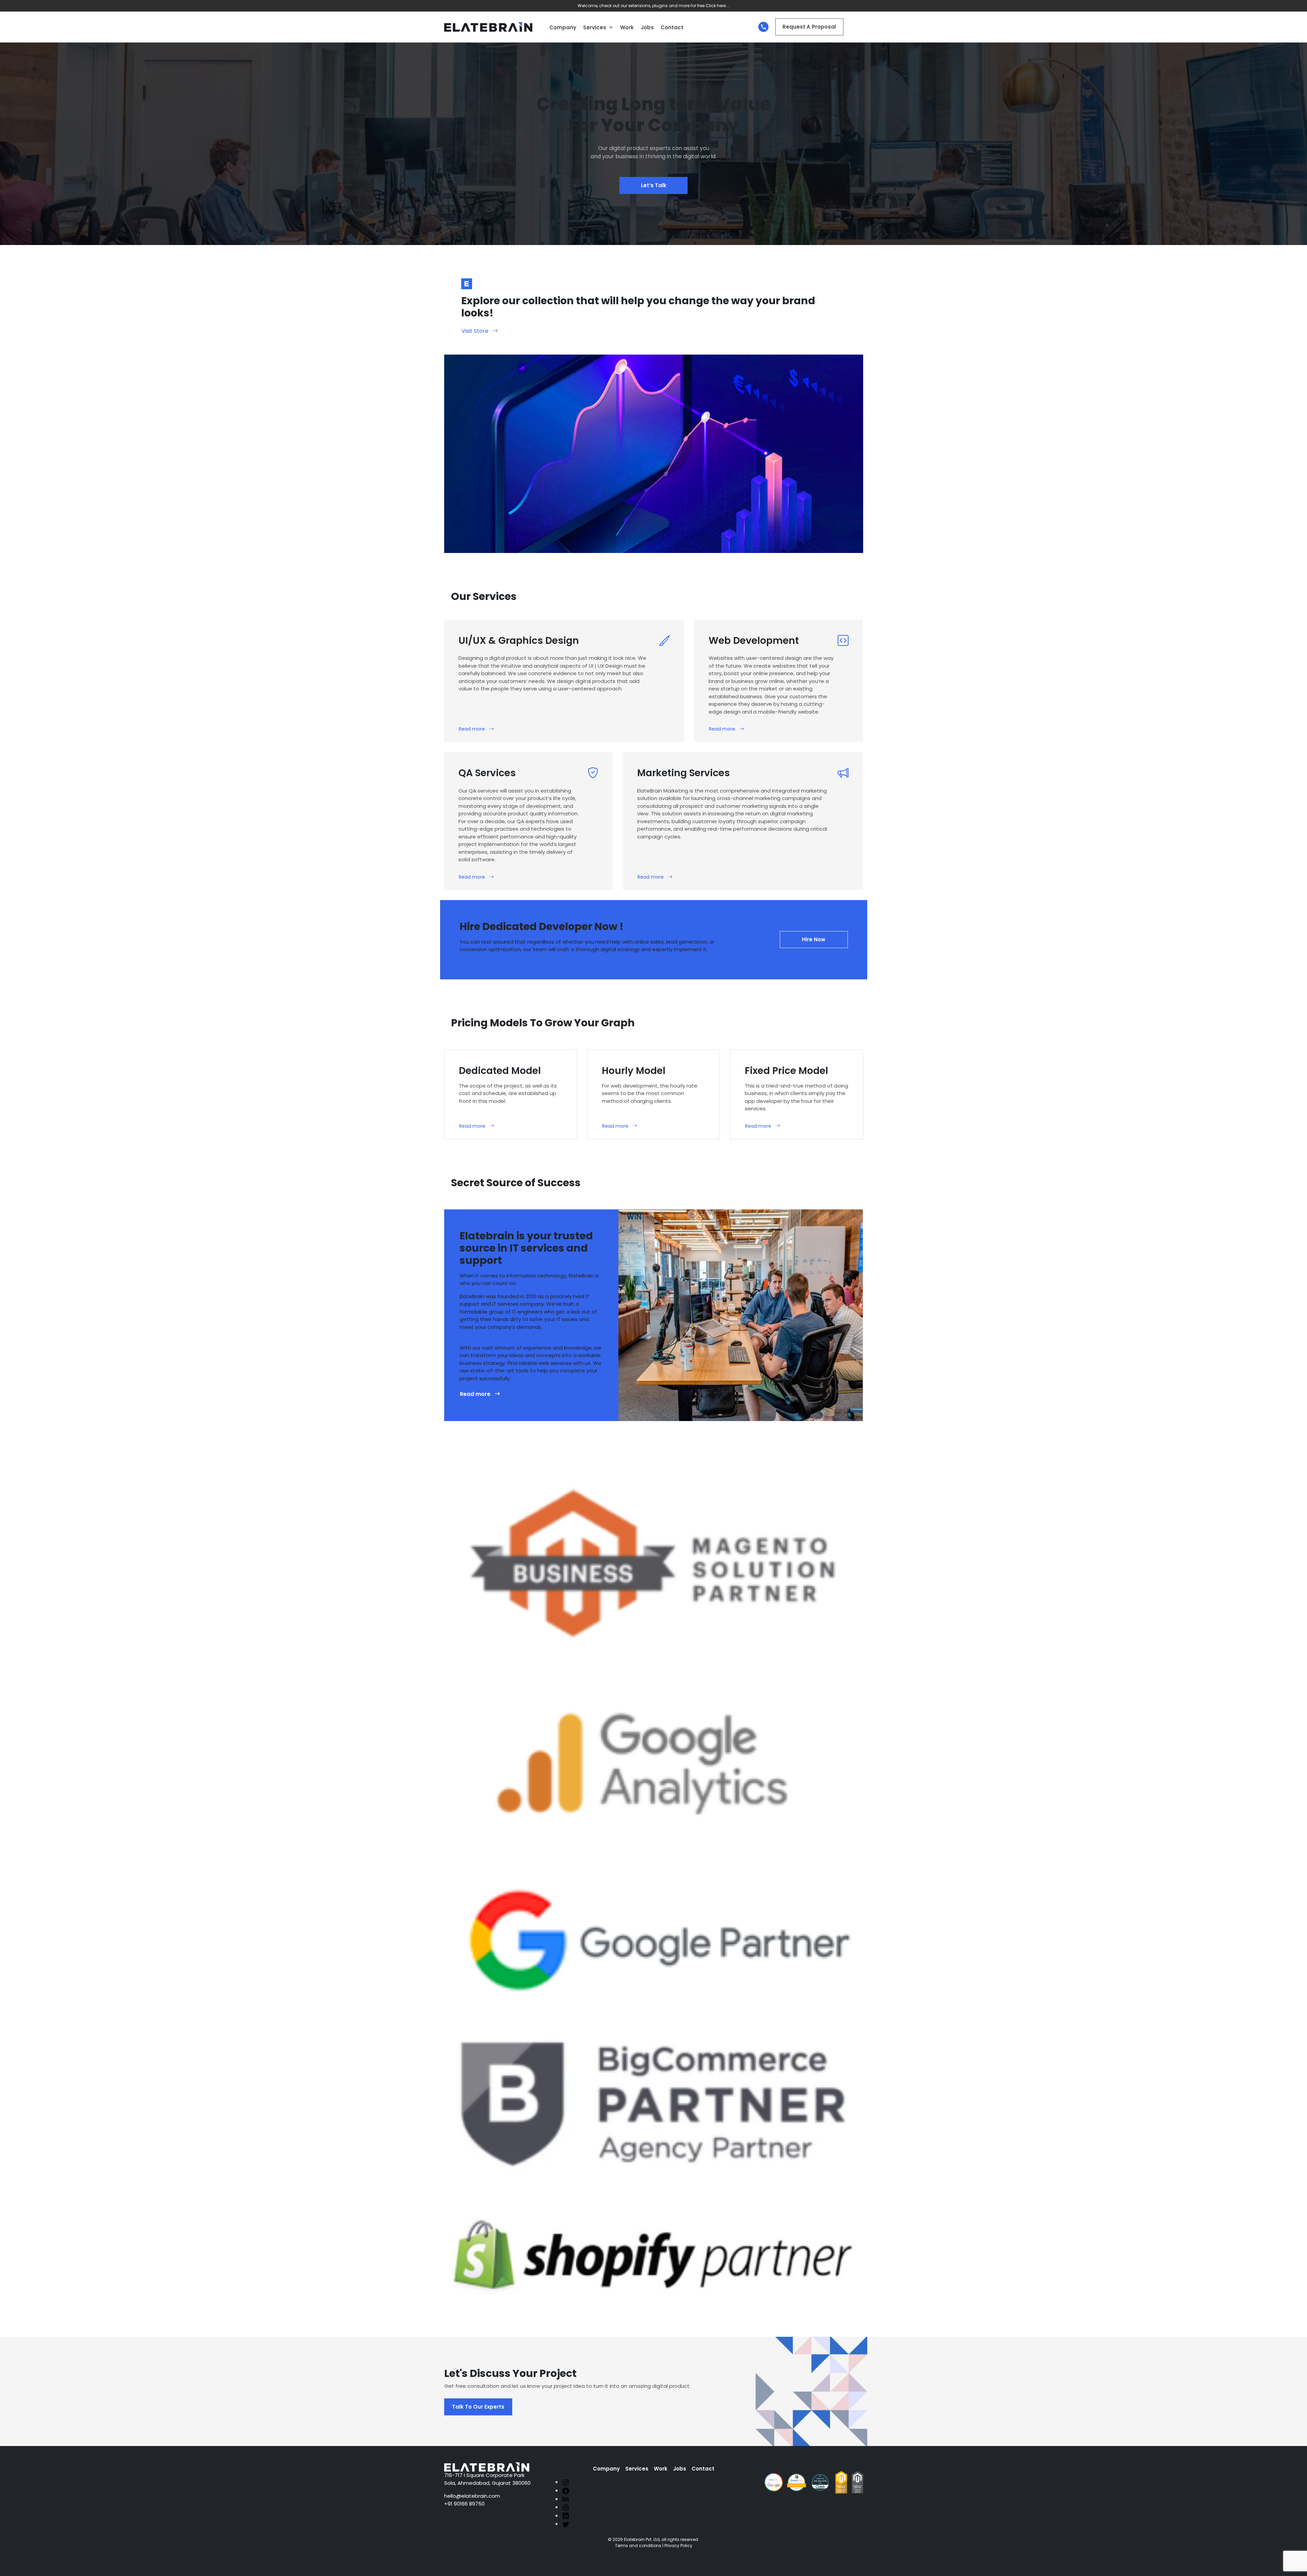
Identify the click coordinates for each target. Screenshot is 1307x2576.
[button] (611, 28)
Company (563, 27)
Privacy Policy (678, 2546)
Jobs (647, 27)
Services (595, 27)
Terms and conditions (638, 2546)
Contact (672, 27)
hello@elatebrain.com (472, 2496)
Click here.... (718, 6)
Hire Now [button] (814, 939)
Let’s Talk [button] (654, 185)
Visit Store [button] (475, 331)
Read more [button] (472, 729)
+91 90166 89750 (464, 2504)
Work (627, 27)
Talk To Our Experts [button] (478, 2407)
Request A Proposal (809, 27)
